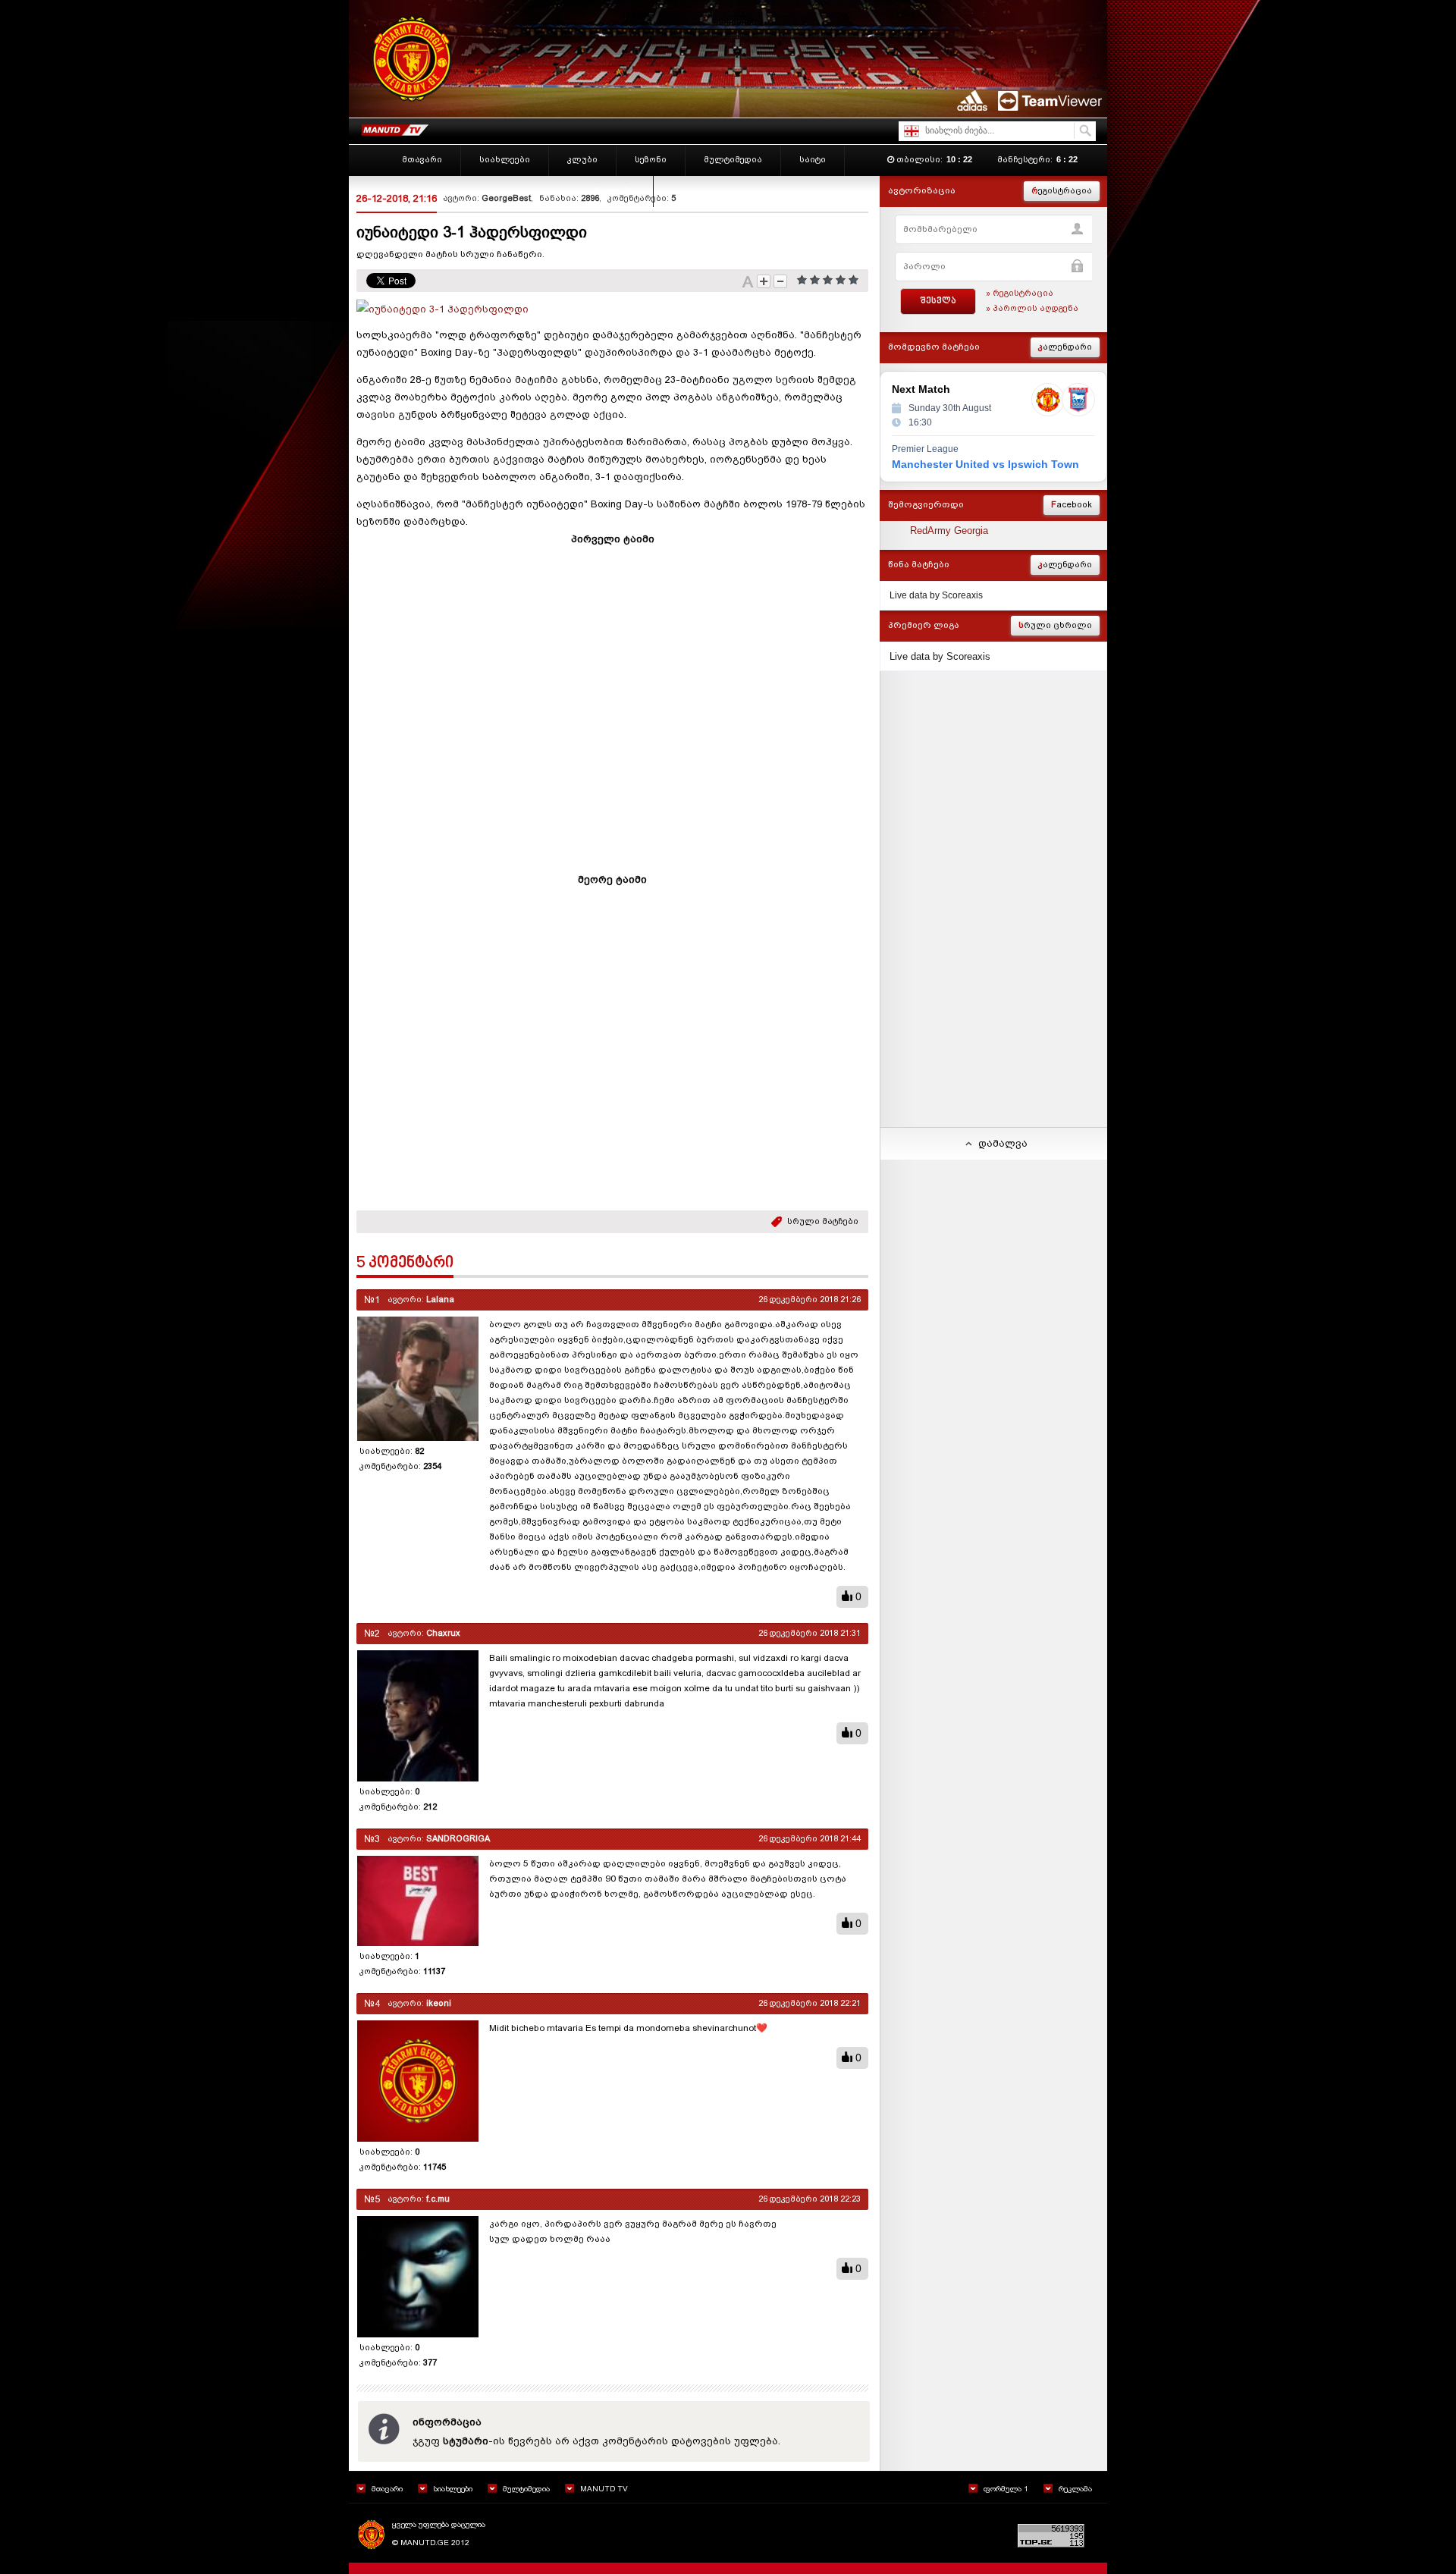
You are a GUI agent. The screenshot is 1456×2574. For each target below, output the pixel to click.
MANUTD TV (604, 2489)
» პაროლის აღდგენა (1032, 308)
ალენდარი (1065, 347)
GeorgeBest (506, 198)
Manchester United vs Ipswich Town (985, 464)
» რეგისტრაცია (1020, 293)
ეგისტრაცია (1062, 191)
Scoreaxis (962, 595)
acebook (1072, 505)
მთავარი (387, 2489)
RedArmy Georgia (949, 530)
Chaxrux (443, 1633)
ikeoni (439, 2003)
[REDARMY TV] (394, 127)
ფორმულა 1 (1006, 2489)
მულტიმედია (526, 2489)
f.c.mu (438, 2199)
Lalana (440, 1300)
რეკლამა (1075, 2489)
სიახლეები (453, 2489)
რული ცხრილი (1055, 625)
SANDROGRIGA (458, 1839)
